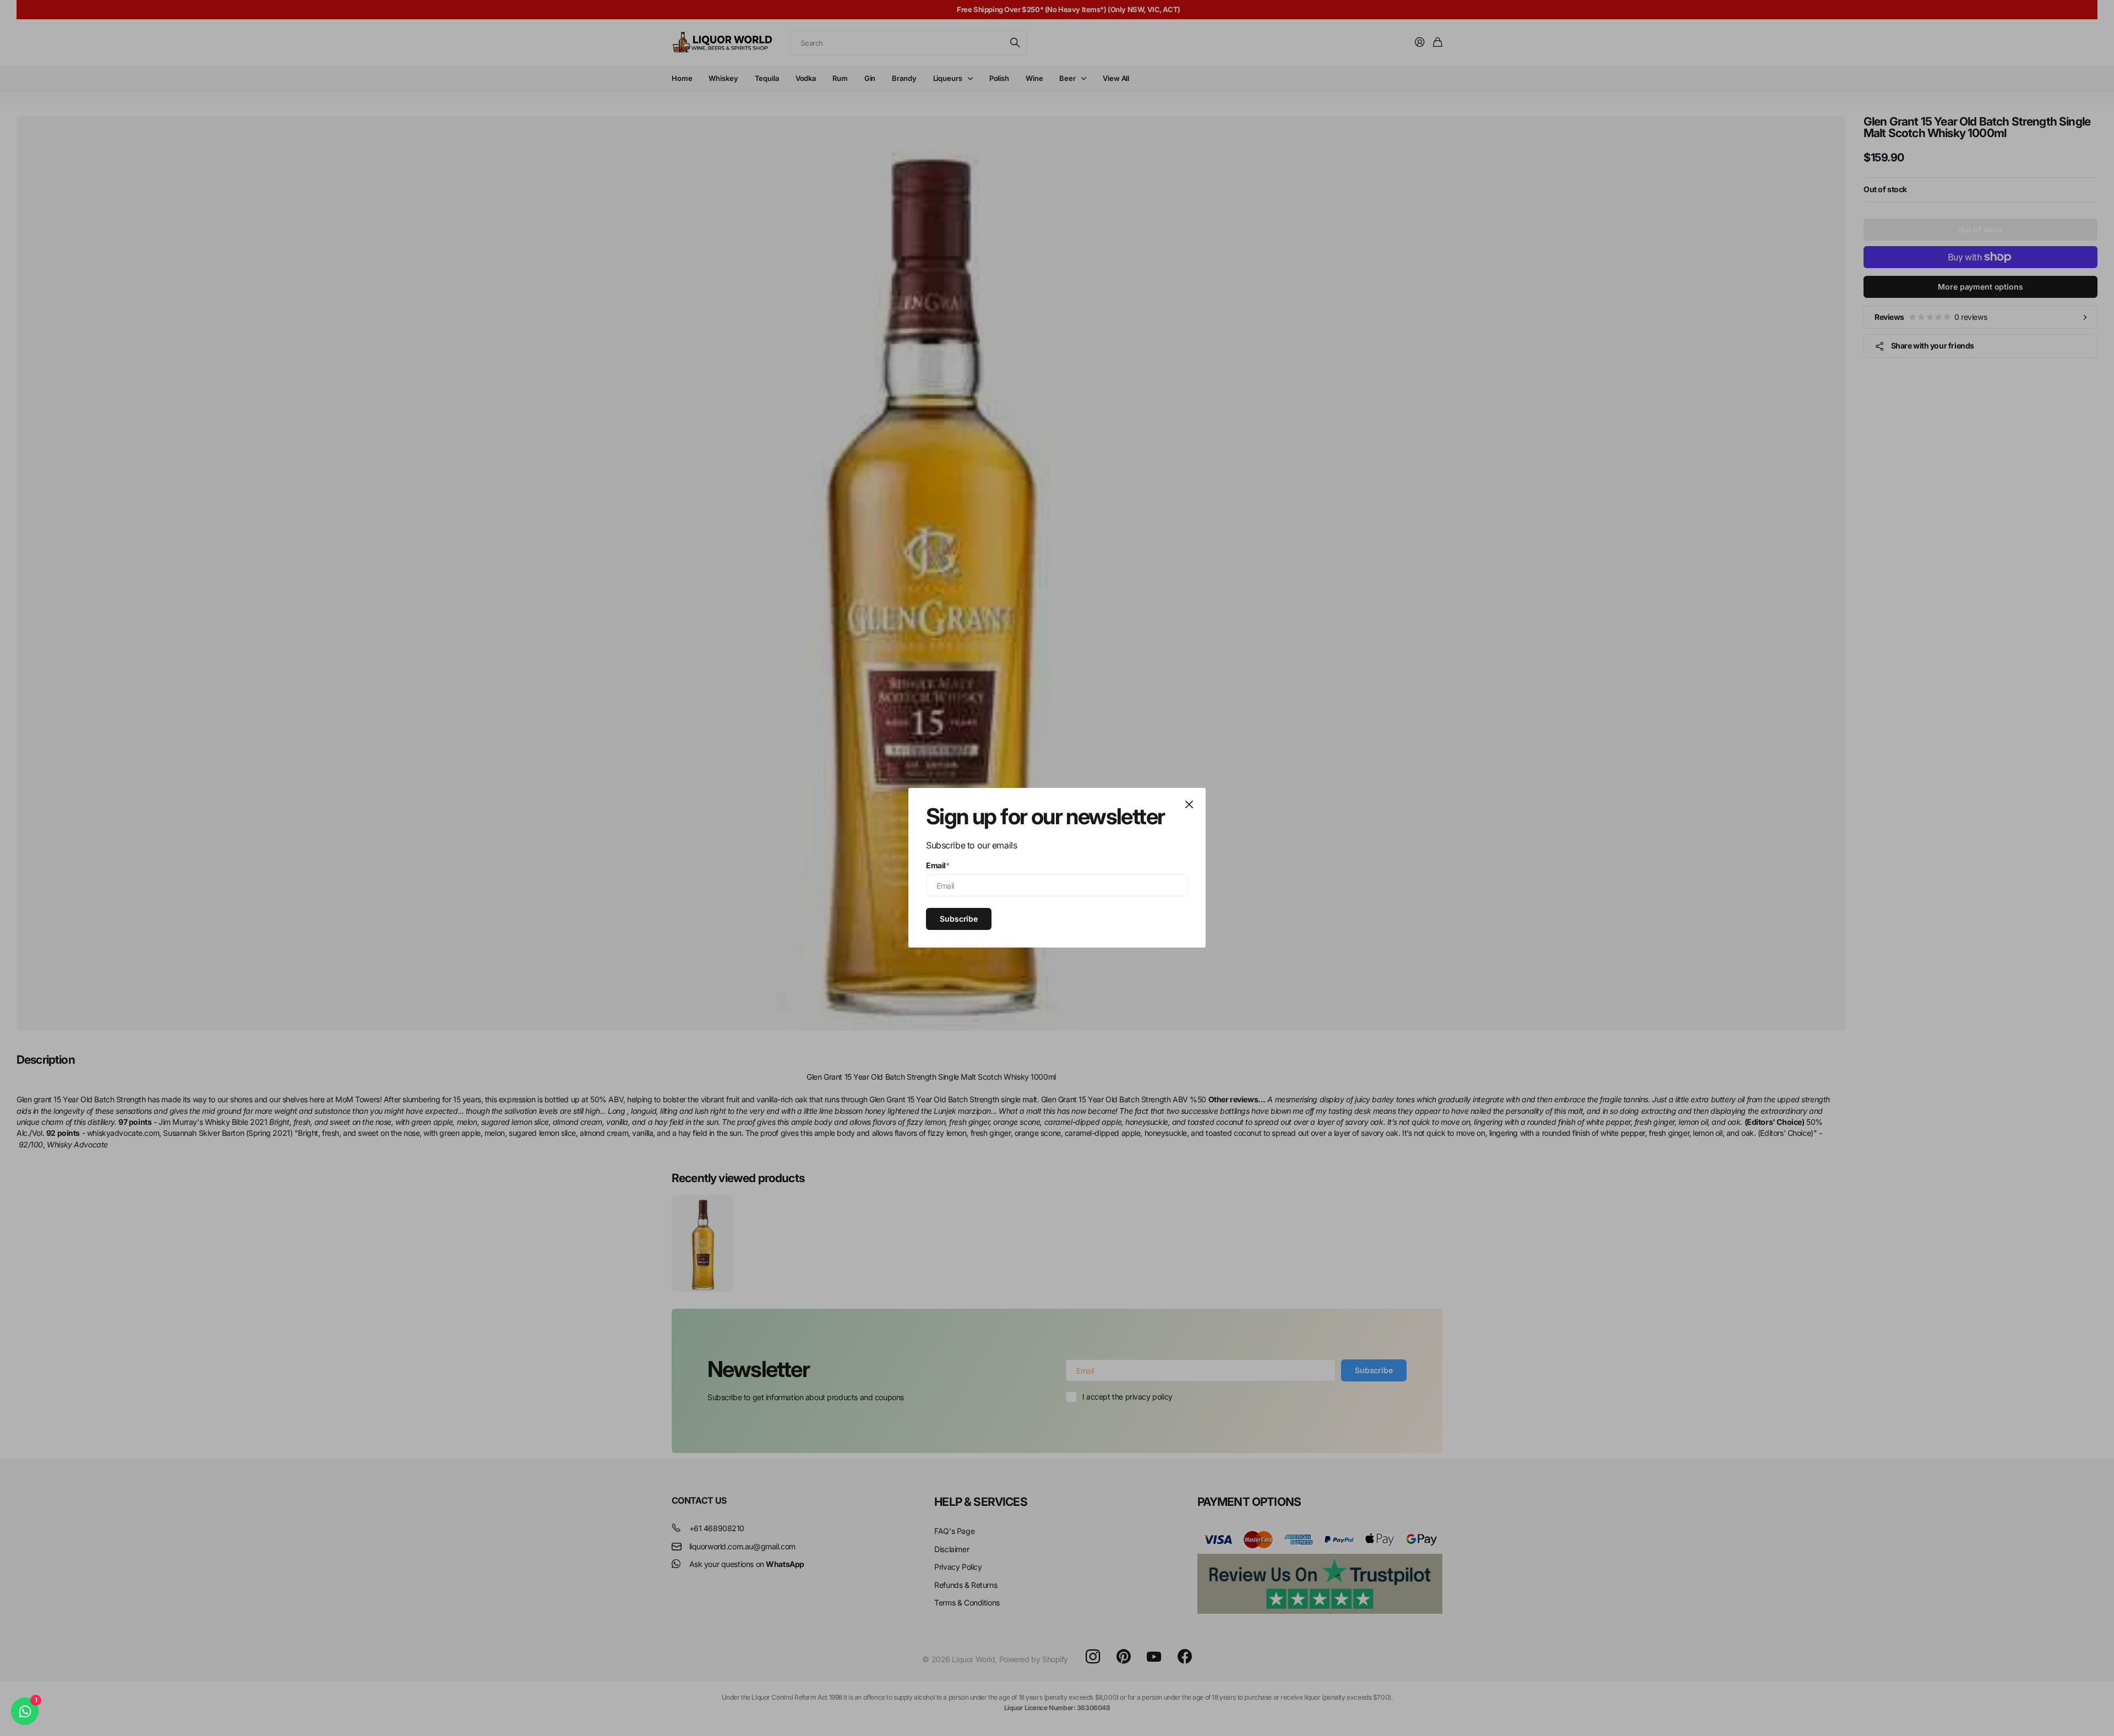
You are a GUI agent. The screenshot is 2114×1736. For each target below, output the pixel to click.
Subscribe (959, 919)
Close (1189, 804)
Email (938, 865)
